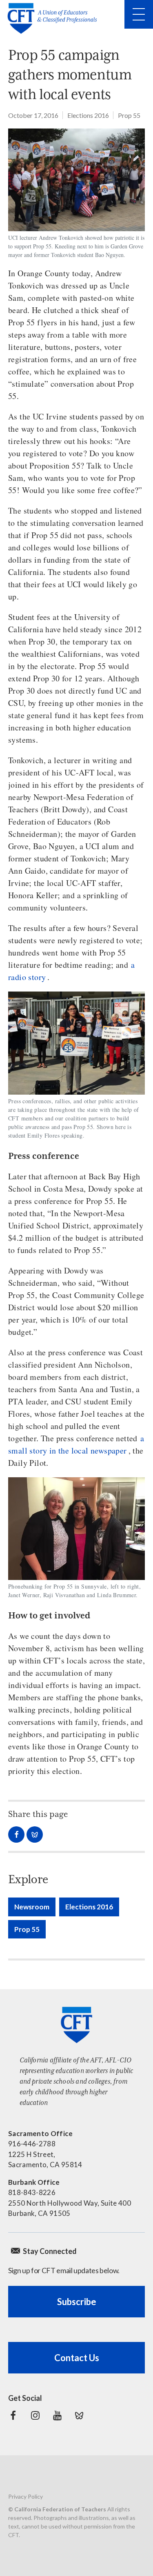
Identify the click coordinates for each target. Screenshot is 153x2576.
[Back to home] (55, 18)
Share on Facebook (16, 1835)
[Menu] (139, 14)
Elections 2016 (88, 115)
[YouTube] (57, 2416)
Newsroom (32, 1907)
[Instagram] (35, 2416)
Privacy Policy (25, 2496)
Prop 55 (129, 115)
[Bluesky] (79, 2416)
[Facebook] (13, 2416)
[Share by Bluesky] (35, 1835)
